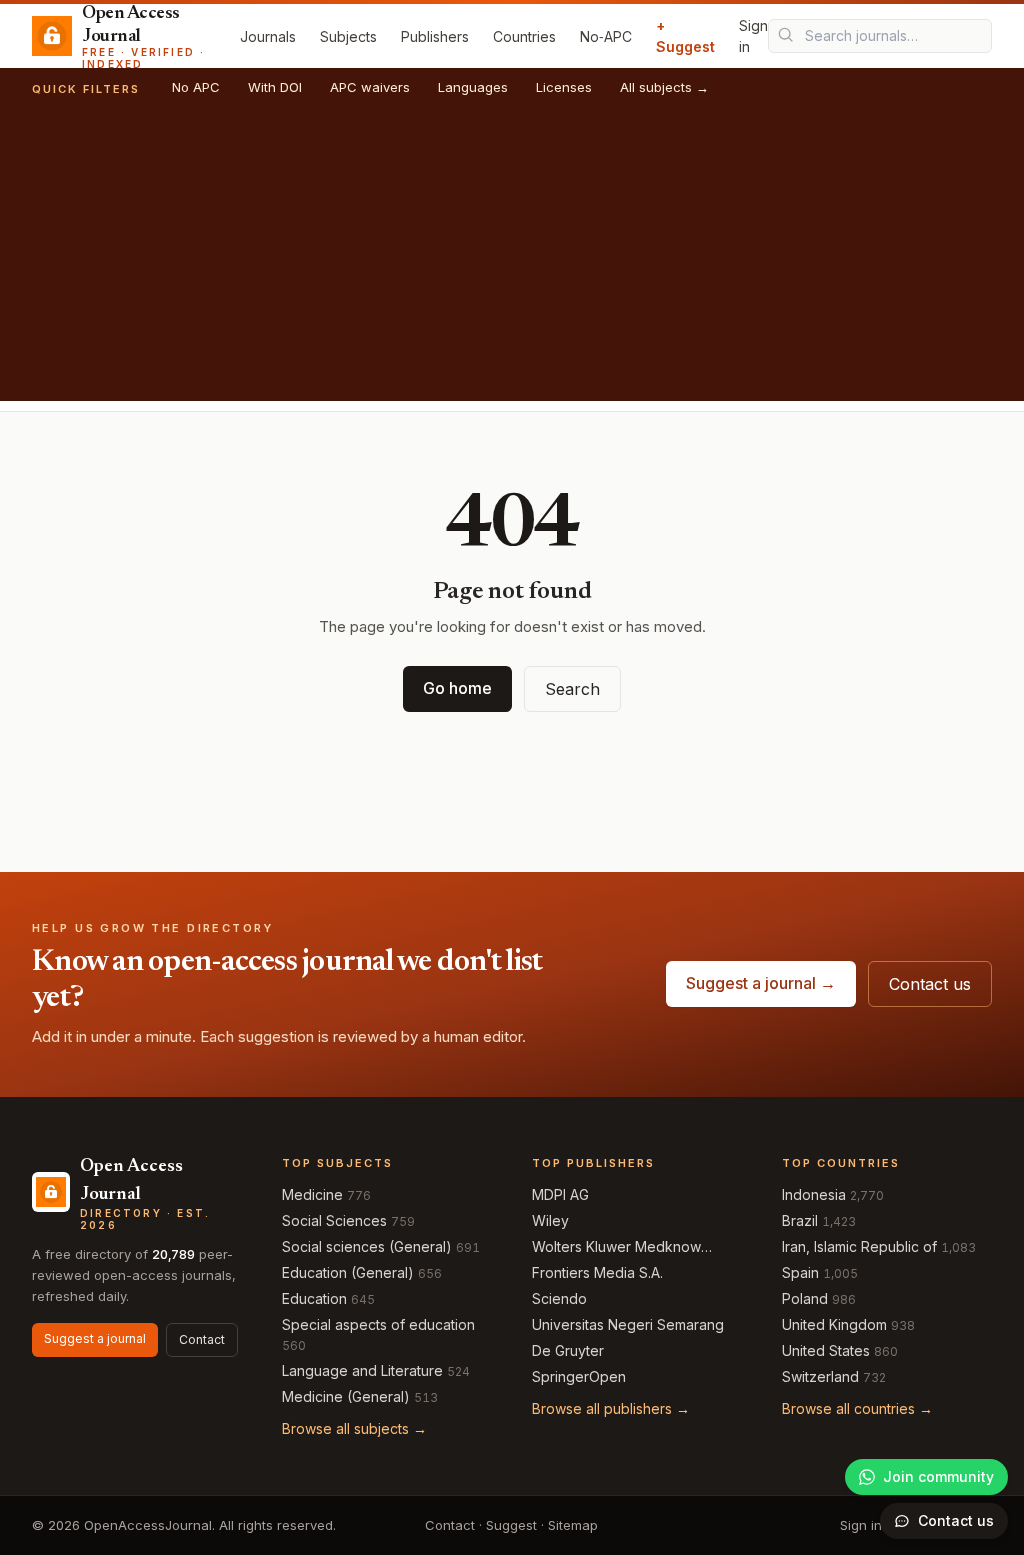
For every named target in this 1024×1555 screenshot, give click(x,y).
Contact (202, 1339)
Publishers (435, 36)
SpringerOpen (579, 1376)
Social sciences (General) (367, 1246)
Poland (805, 1298)
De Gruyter (568, 1350)
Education (314, 1298)
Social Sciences (334, 1220)
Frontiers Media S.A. (597, 1272)
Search (572, 689)
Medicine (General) (346, 1396)
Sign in (753, 36)
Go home (457, 688)
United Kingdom (834, 1324)
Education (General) (348, 1272)
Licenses (564, 87)
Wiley (550, 1220)
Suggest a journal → (761, 983)
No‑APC (606, 36)
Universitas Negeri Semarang (628, 1324)
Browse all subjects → (354, 1428)
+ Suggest (685, 36)
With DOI (275, 87)
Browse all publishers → (611, 1408)
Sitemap (573, 1525)
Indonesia (814, 1194)
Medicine (312, 1194)
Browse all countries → (857, 1408)
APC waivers (370, 87)
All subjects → (664, 87)
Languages (473, 87)
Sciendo (559, 1298)
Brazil (800, 1220)
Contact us (930, 984)
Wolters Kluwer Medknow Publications (616, 1247)
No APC (196, 87)
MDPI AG (560, 1194)
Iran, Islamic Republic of (859, 1246)
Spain (800, 1272)
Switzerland (820, 1376)
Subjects (348, 36)
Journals (268, 36)
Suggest (511, 1525)
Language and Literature (362, 1370)
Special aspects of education (378, 1324)
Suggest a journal (95, 1338)
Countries (524, 36)
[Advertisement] (512, 261)
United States (826, 1350)
